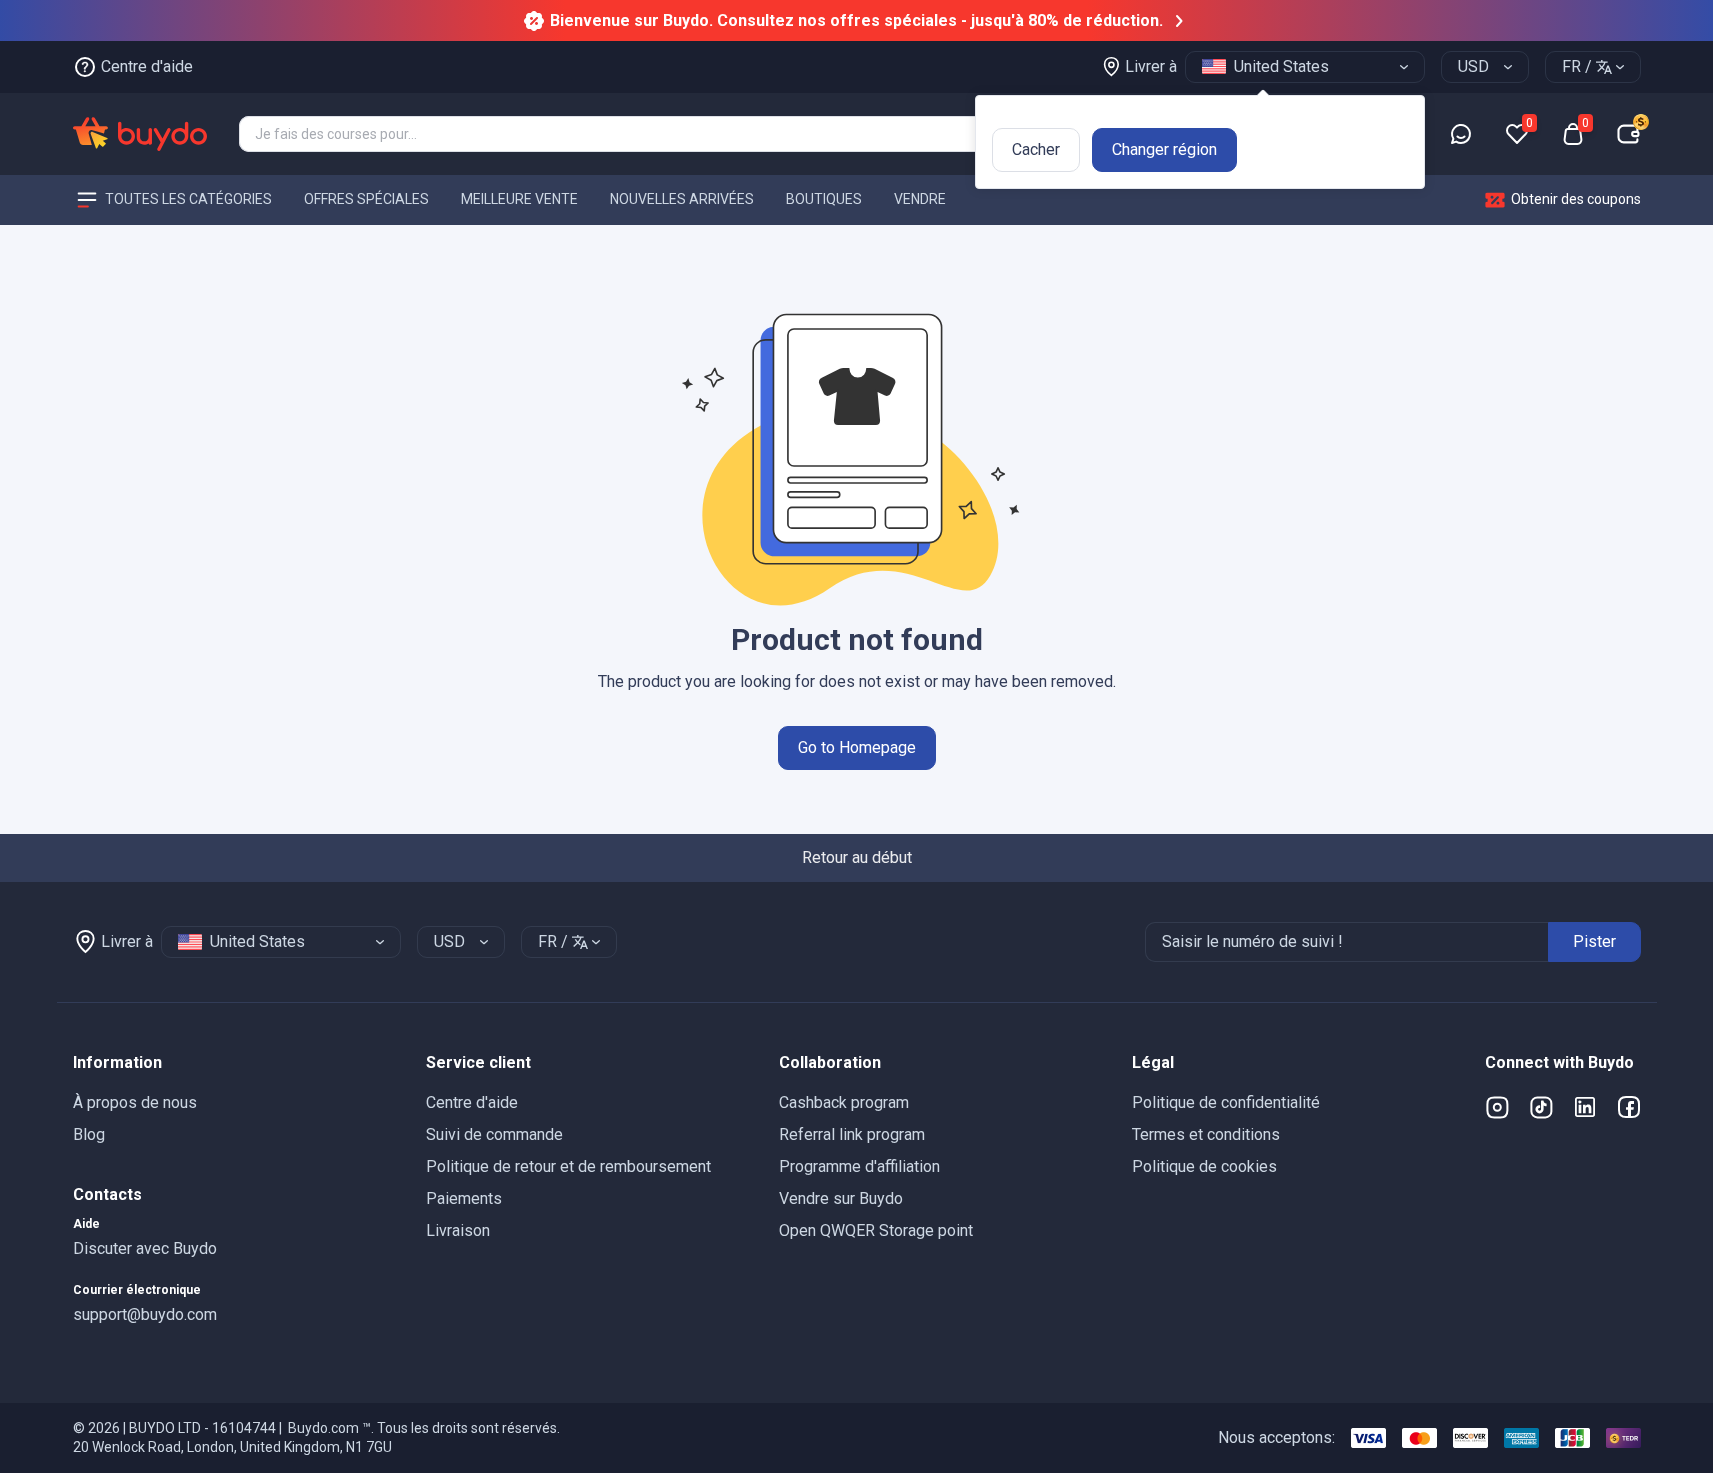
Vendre (920, 199)
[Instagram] (1497, 1107)
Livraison (458, 1230)
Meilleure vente (519, 199)
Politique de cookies (1204, 1166)
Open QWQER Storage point (876, 1230)
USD (1473, 66)
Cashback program (844, 1102)
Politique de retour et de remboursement (568, 1166)
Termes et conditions (1206, 1134)
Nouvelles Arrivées (682, 199)
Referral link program (852, 1134)
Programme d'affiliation (859, 1166)
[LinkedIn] (1585, 1107)
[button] (233, 1063)
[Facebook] (1629, 1107)
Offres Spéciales (366, 199)
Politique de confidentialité (1226, 1102)
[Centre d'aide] (1461, 134)
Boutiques (824, 199)
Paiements (464, 1198)
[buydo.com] (140, 134)
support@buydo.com (145, 1314)
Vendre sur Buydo (841, 1198)
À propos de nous (135, 1102)
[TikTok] (1541, 1107)
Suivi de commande (494, 1134)
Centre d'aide (472, 1102)
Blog (89, 1134)
